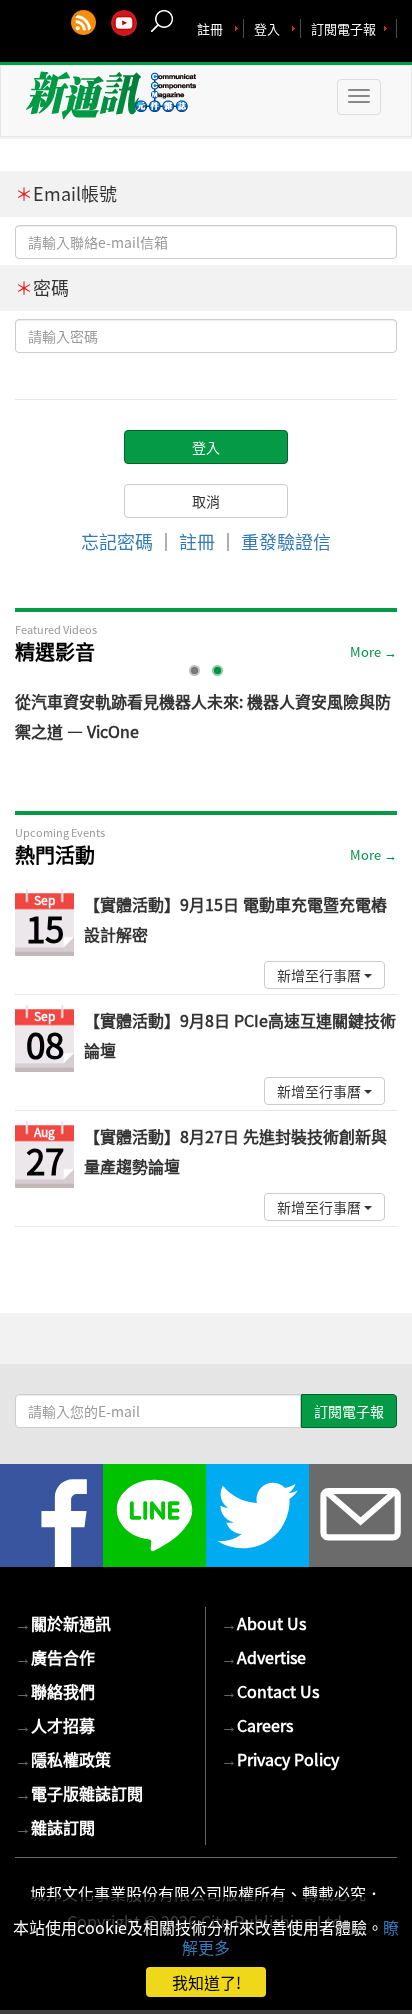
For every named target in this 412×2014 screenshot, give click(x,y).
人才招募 (55, 1725)
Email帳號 (66, 193)
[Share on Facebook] (51, 1515)
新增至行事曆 (320, 975)
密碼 (42, 287)
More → (373, 651)
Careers (257, 1725)
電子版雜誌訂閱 (79, 1793)
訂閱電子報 (343, 28)
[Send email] (360, 1515)
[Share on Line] (154, 1515)
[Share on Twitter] (257, 1515)
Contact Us (270, 1691)
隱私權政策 (63, 1759)
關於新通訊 (63, 1623)
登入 (267, 28)
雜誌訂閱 (55, 1827)
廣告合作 (55, 1657)
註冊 (210, 28)
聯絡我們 (55, 1691)
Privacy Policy (280, 1759)
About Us (263, 1623)
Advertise (263, 1657)
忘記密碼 (117, 541)
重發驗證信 (286, 541)
